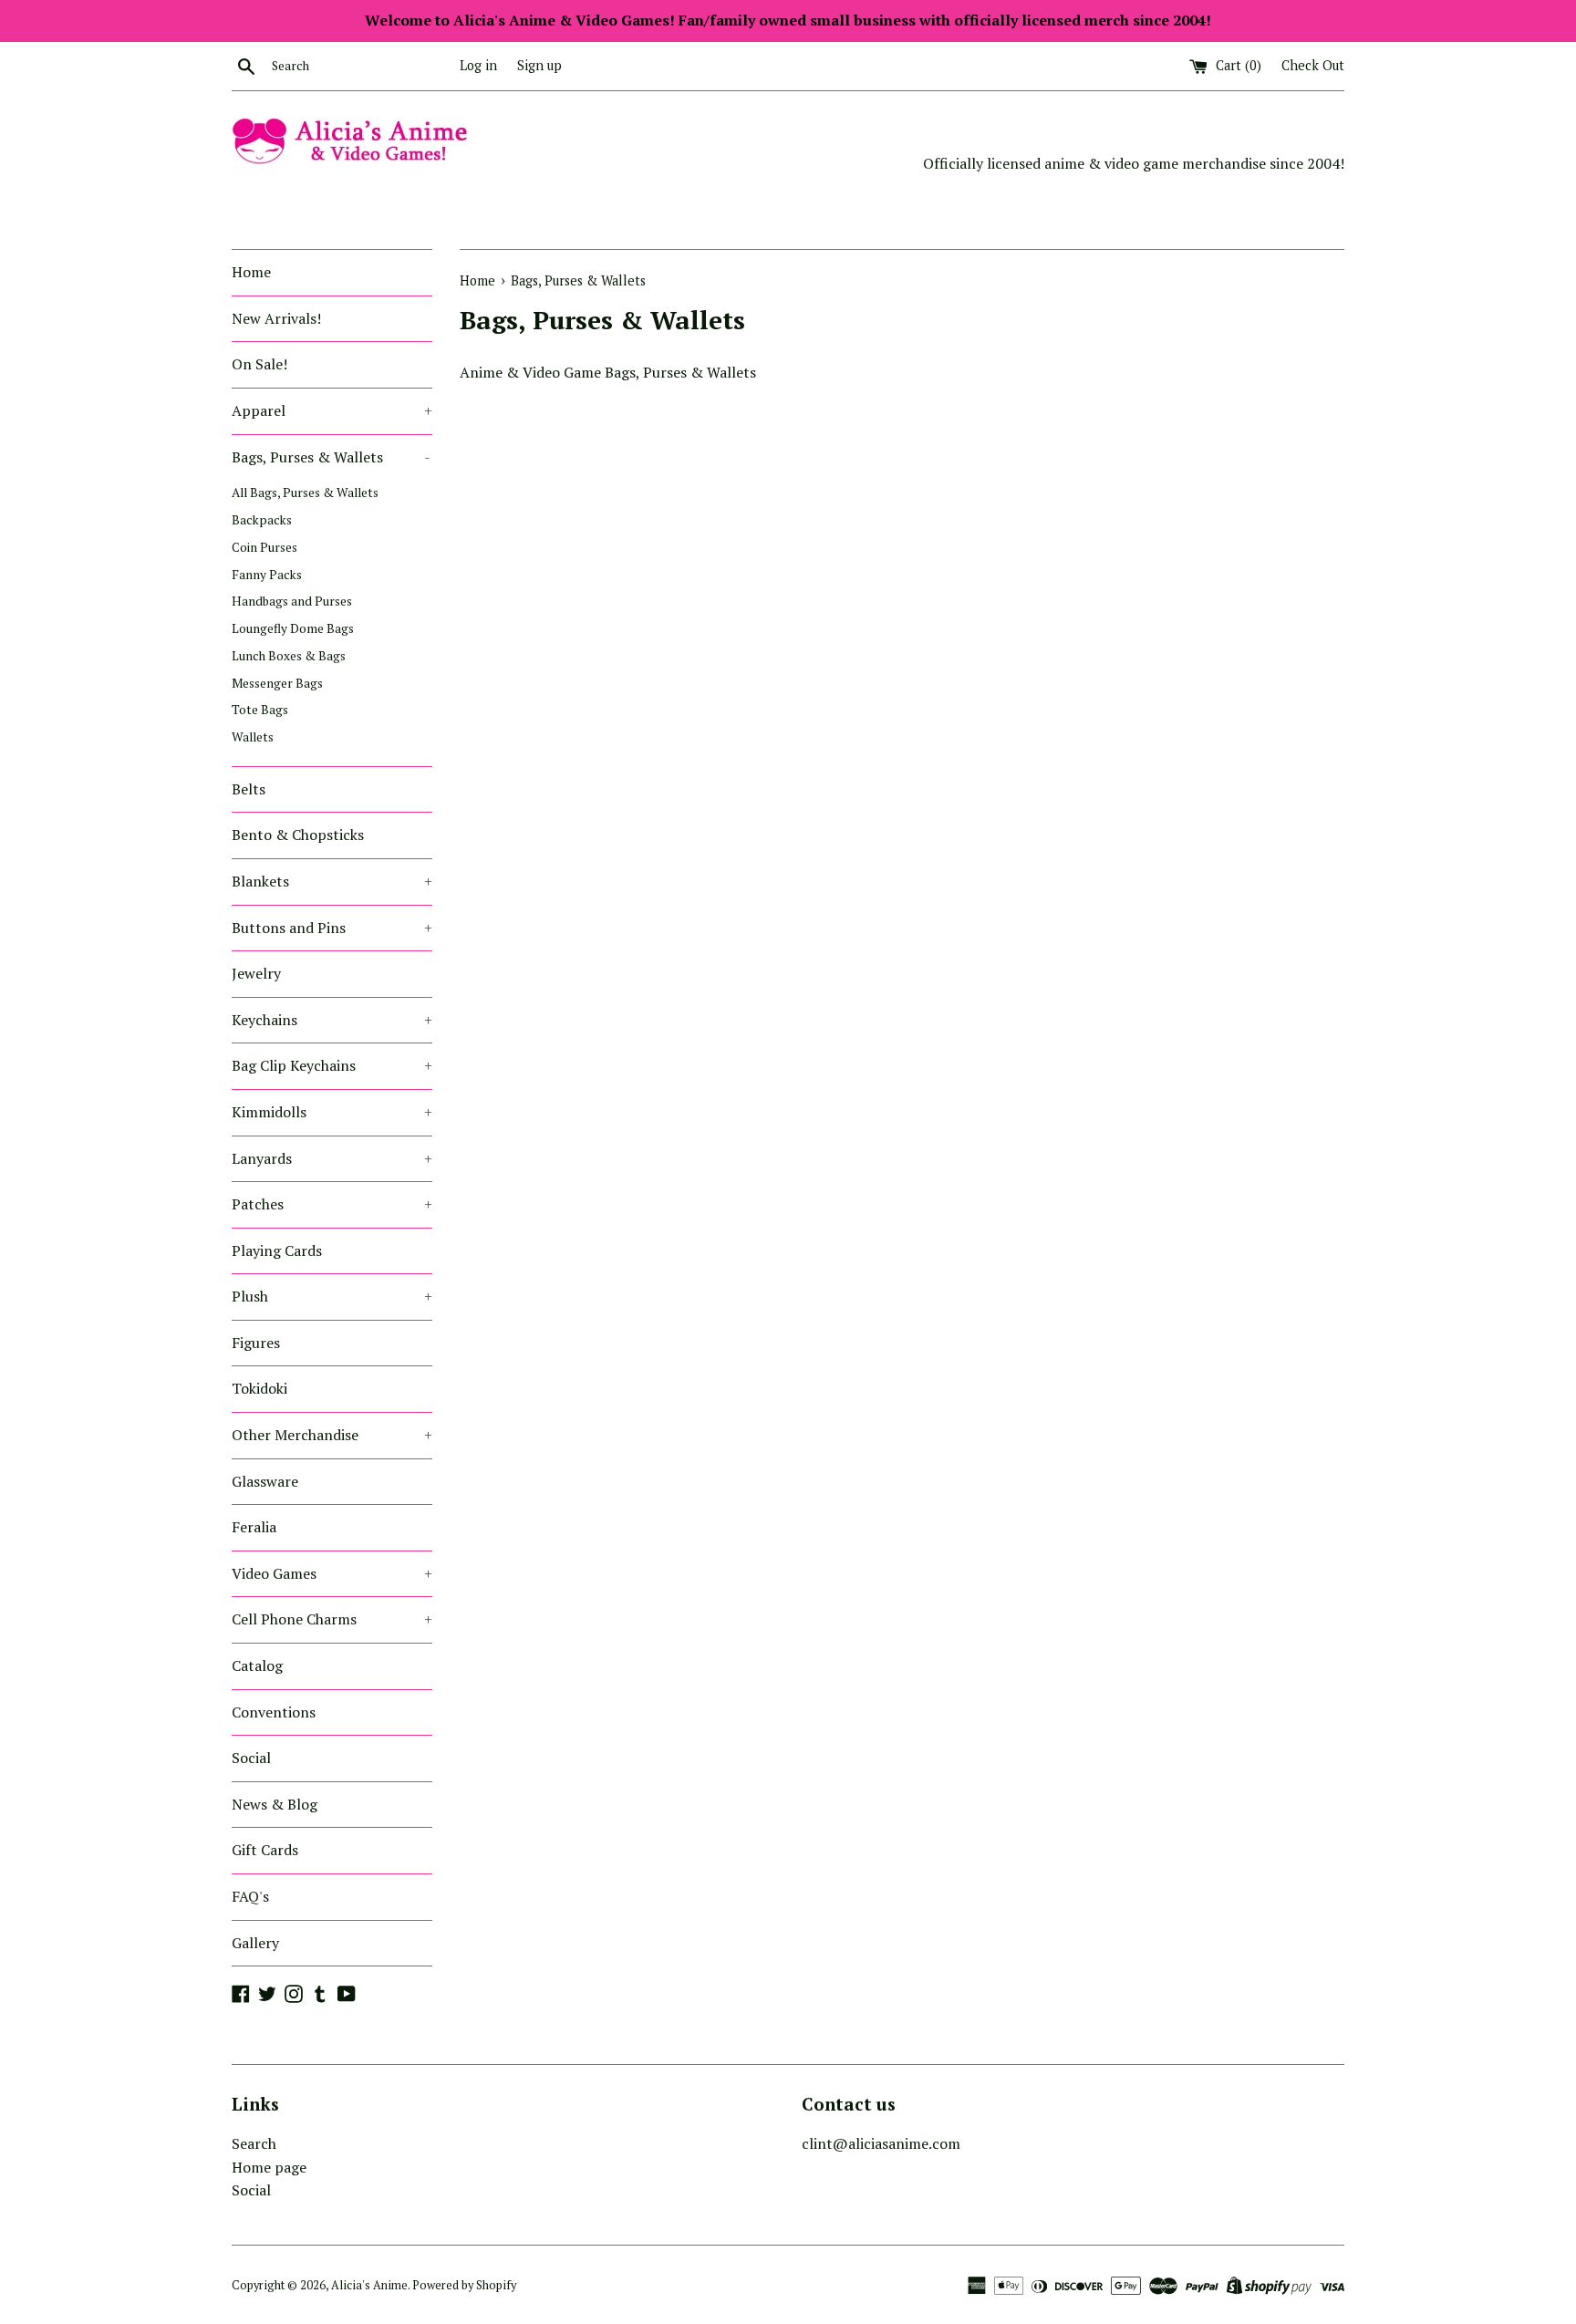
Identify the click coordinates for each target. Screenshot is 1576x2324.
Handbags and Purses (292, 601)
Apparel (332, 410)
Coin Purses (264, 547)
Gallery (255, 1943)
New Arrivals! (276, 318)
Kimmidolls (332, 1112)
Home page (269, 2167)
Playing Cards (277, 1250)
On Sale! (259, 364)
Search (254, 2143)
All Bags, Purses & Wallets (305, 493)
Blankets (332, 881)
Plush (332, 1296)
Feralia (254, 1527)
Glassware (265, 1481)
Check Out (1313, 65)
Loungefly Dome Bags (293, 628)
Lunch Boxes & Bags (289, 656)
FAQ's (250, 1896)
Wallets (253, 737)
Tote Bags (260, 710)
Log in (478, 65)
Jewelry (256, 973)
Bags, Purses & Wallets (331, 457)
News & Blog (275, 1804)
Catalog (257, 1665)
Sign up (539, 65)
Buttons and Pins (332, 928)
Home (251, 272)
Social (251, 1758)
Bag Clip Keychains (332, 1065)
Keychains (332, 1020)
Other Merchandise (332, 1435)
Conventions (274, 1712)
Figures (256, 1343)
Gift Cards (265, 1850)
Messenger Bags (277, 683)
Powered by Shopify (464, 2285)
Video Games (332, 1573)
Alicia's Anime (369, 2285)
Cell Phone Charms (332, 1619)
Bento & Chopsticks (298, 835)
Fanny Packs (267, 575)
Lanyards (332, 1158)
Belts (249, 789)
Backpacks (262, 520)
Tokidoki (259, 1388)
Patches (332, 1204)
